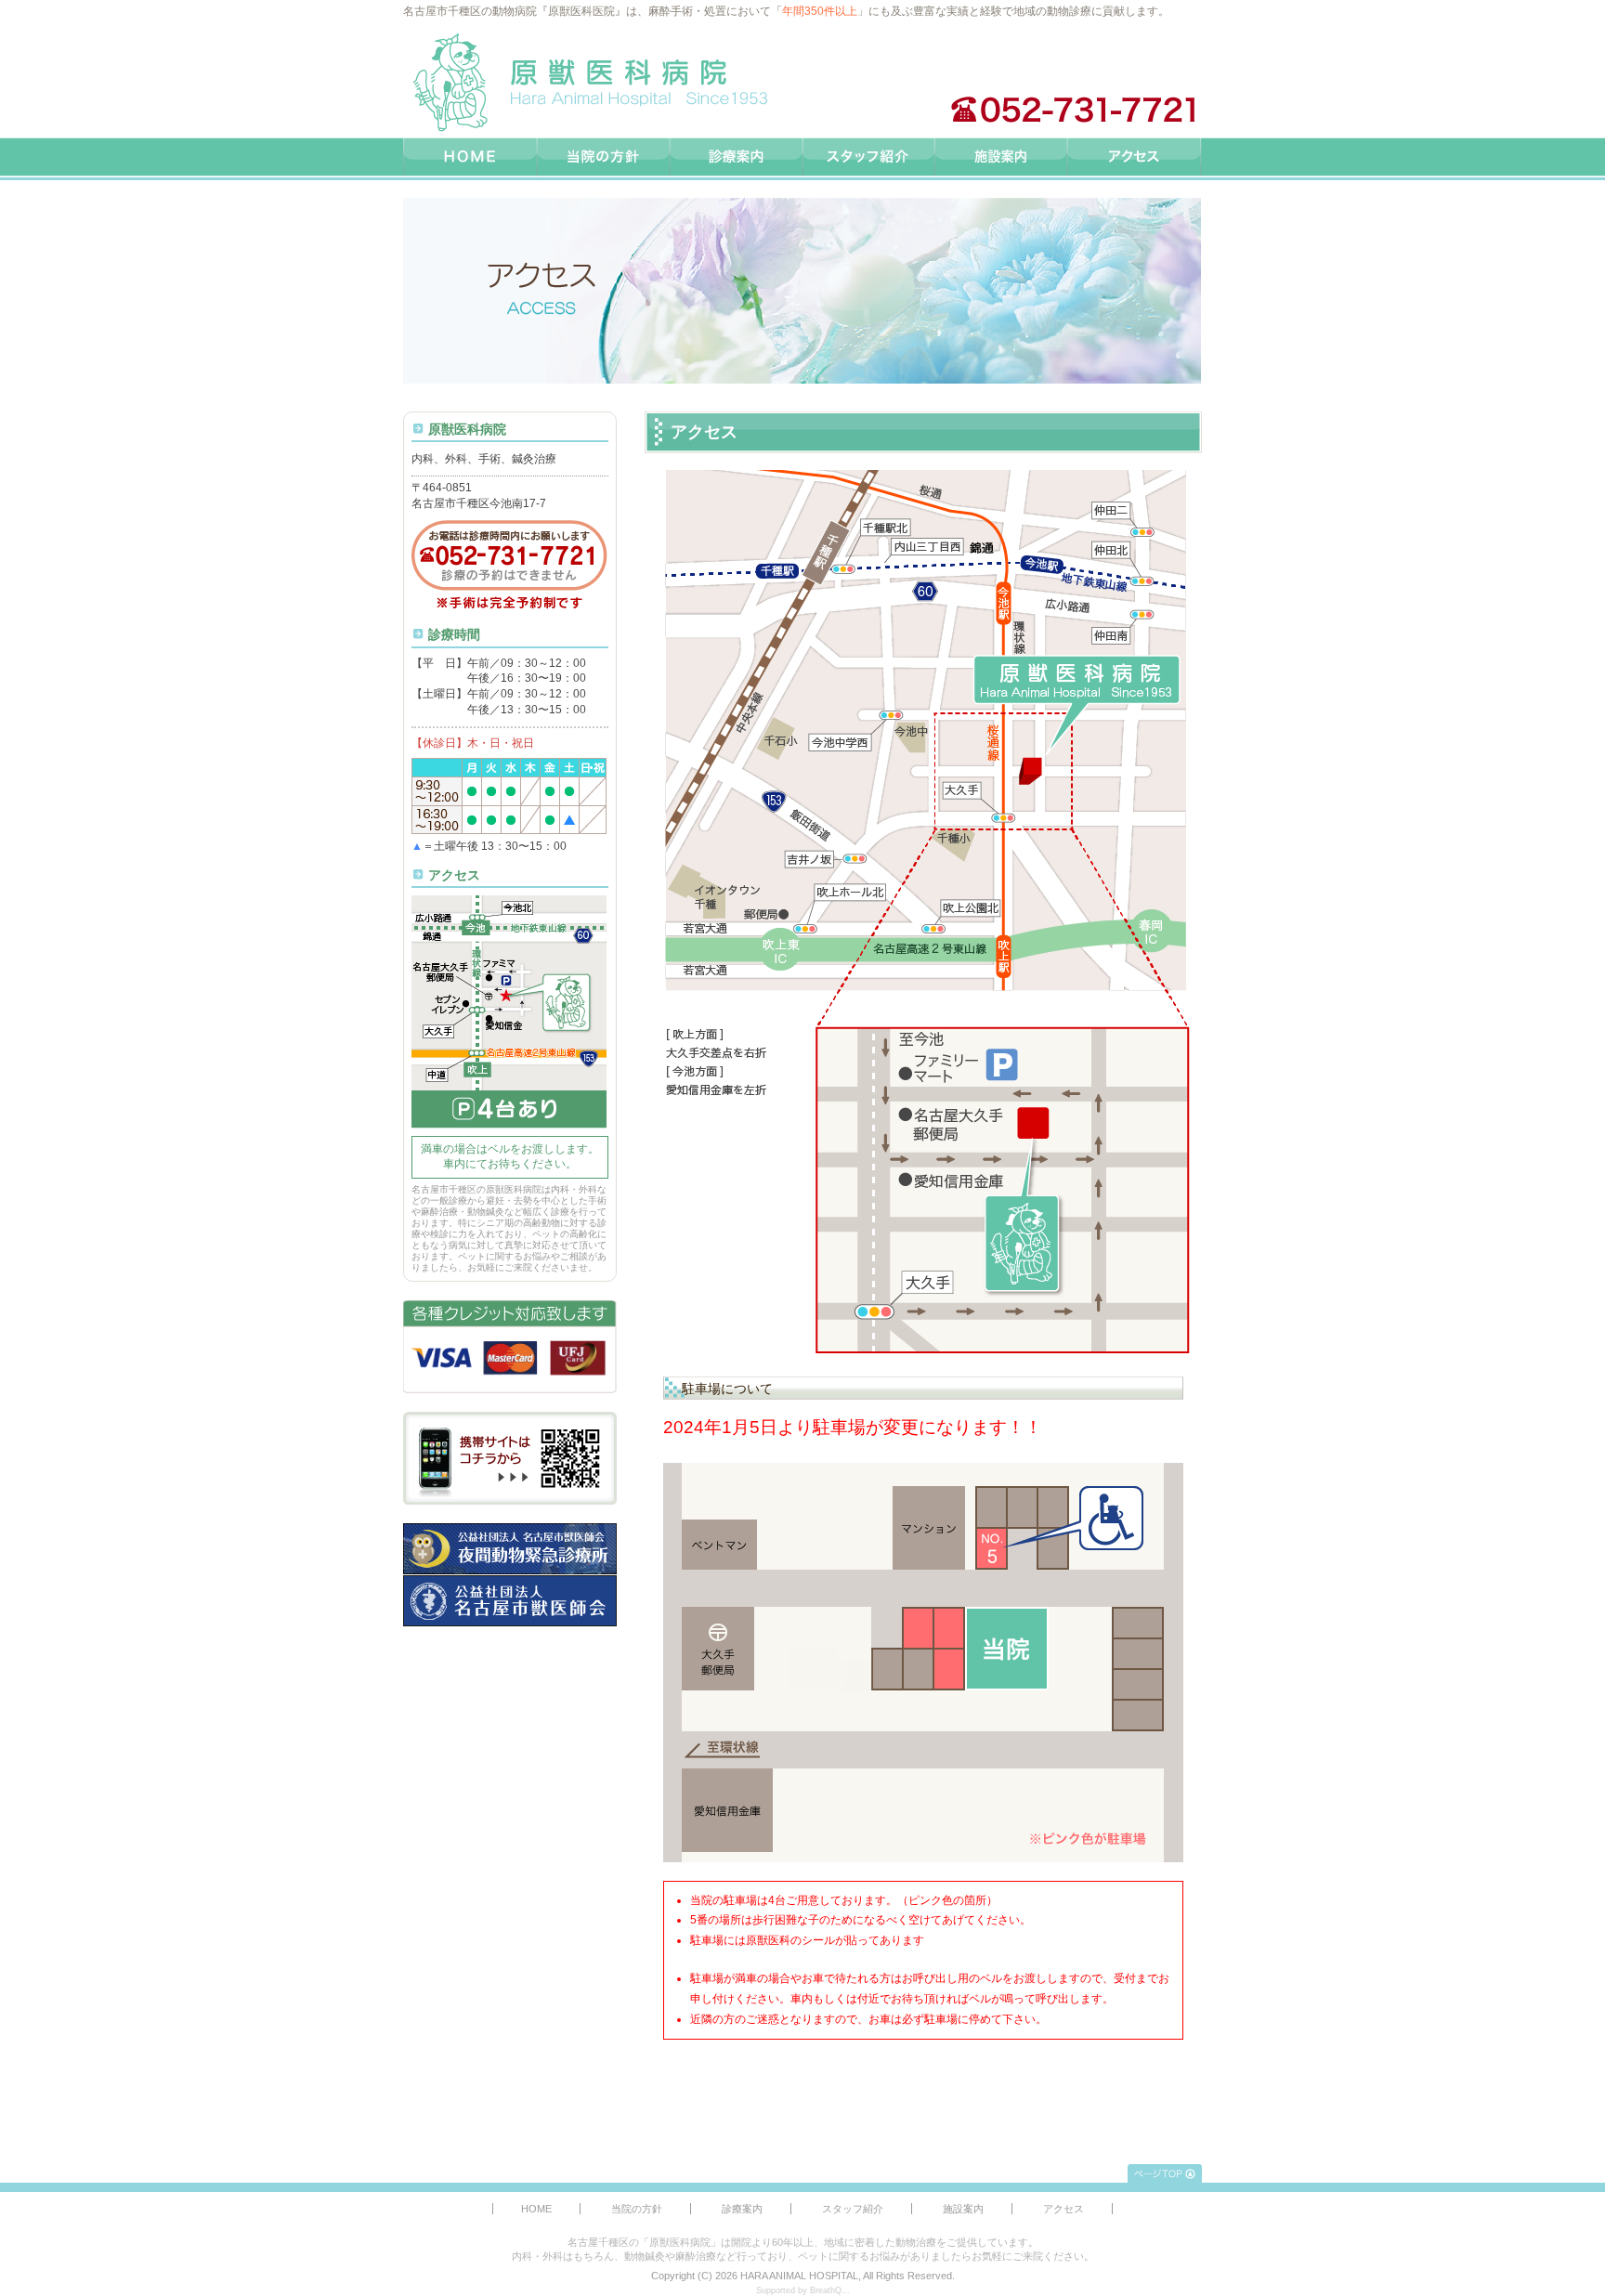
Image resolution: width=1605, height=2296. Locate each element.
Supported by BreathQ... (803, 2290)
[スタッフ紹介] (870, 159)
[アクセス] (1135, 159)
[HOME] (470, 159)
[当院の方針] (604, 159)
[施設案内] (1003, 159)
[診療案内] (737, 159)
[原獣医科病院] (589, 83)
